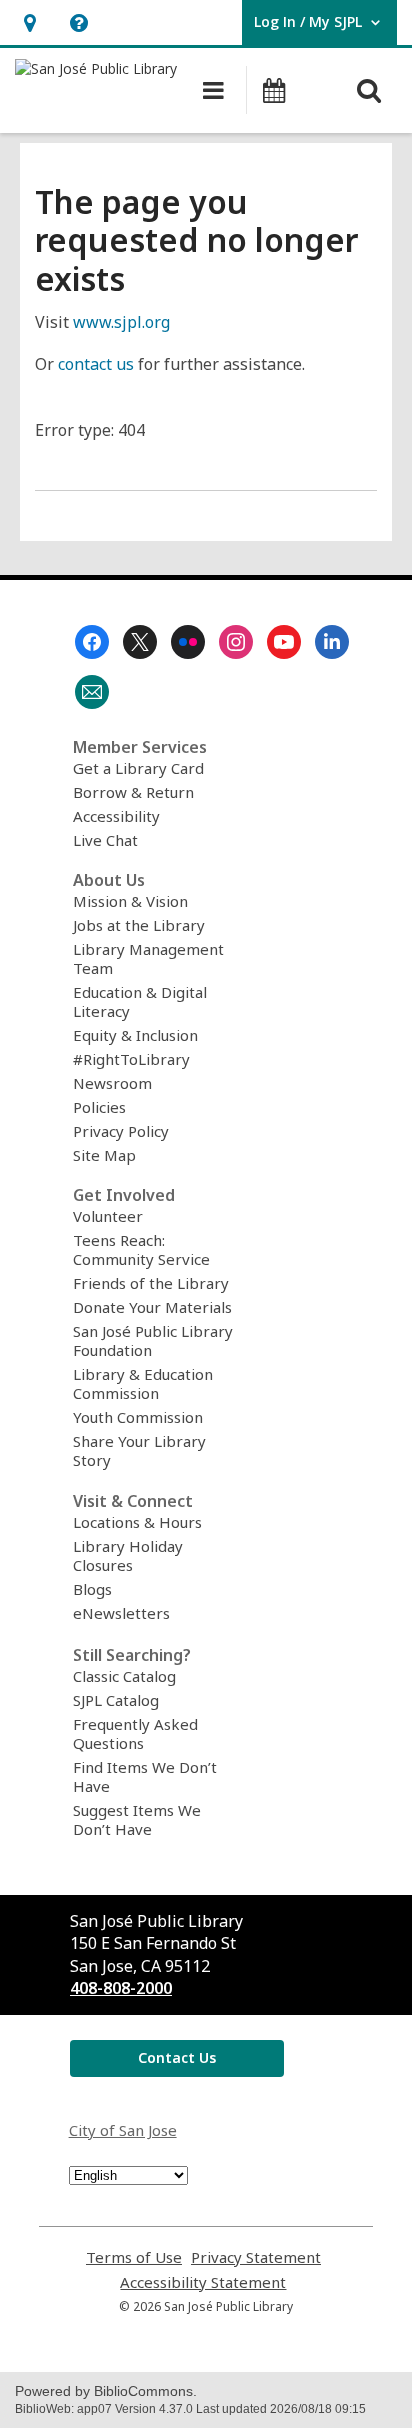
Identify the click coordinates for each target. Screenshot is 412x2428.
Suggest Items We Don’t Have (137, 1819)
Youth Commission (138, 1417)
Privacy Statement (256, 2257)
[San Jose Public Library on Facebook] (92, 642)
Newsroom (112, 1083)
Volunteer (108, 1216)
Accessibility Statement (203, 2282)
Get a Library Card (138, 768)
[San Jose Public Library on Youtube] (284, 642)
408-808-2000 (121, 1988)
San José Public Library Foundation (153, 1340)
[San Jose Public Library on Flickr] (188, 642)
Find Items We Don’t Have (145, 1776)
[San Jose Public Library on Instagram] (236, 642)
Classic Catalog (124, 1676)
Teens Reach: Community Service (141, 1249)
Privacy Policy (121, 1131)
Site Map (104, 1155)
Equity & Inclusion (135, 1035)
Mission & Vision (130, 901)
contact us (96, 364)
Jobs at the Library (139, 925)
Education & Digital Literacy (140, 1001)
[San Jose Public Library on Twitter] (140, 642)
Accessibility (116, 816)
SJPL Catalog (116, 1700)
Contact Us (177, 2057)
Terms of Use (134, 2257)
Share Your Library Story (139, 1450)
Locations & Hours (137, 1522)
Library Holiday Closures (128, 1555)
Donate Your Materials (152, 1307)
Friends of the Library (151, 1283)
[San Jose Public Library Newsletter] (92, 692)
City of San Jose (123, 2130)
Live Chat (105, 840)
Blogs (92, 1589)
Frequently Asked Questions (135, 1733)
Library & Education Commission (143, 1383)
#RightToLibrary (131, 1059)
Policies (99, 1107)
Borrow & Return (133, 792)
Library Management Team (148, 958)
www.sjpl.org (121, 322)
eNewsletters (121, 1613)
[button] (29, 22)
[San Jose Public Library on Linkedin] (332, 642)
